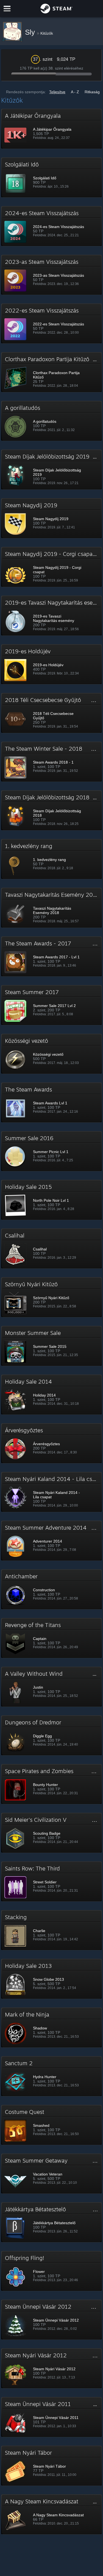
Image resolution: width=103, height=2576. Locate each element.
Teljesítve (57, 92)
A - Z (75, 92)
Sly (31, 32)
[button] (52, 129)
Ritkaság (92, 92)
